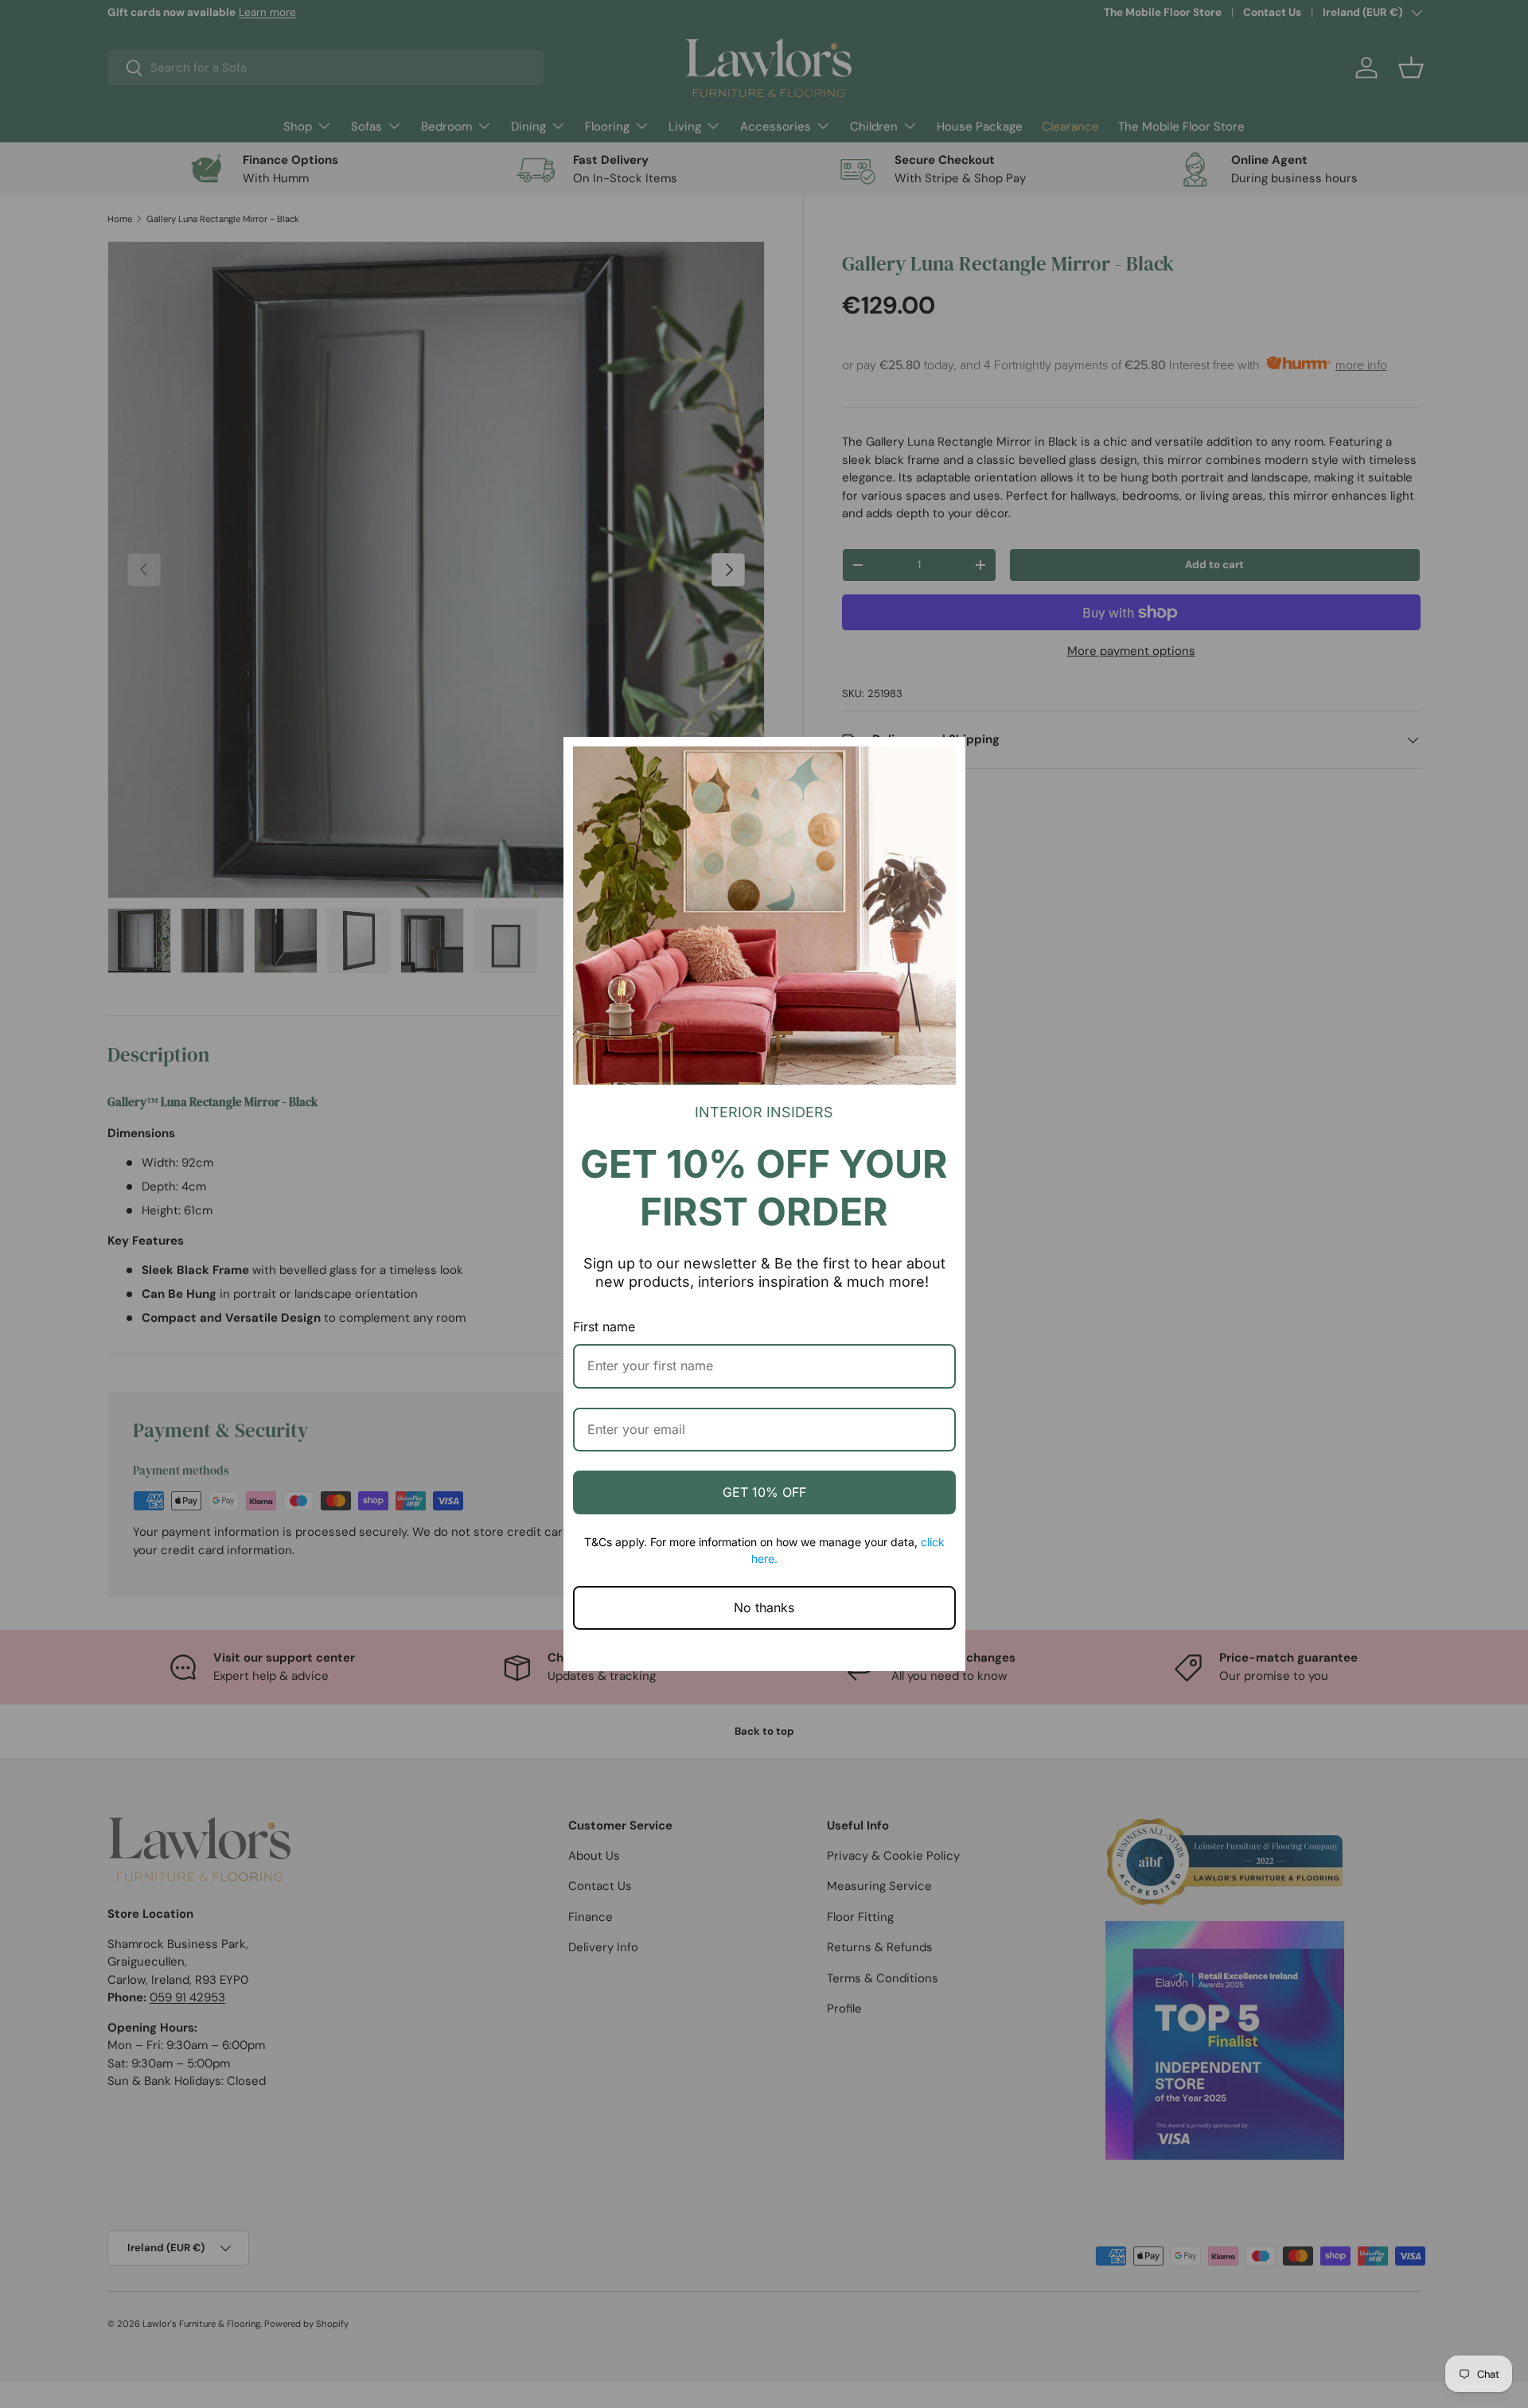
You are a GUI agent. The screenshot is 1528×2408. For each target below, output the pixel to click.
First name (604, 1327)
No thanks (764, 1607)
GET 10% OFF (764, 1492)
